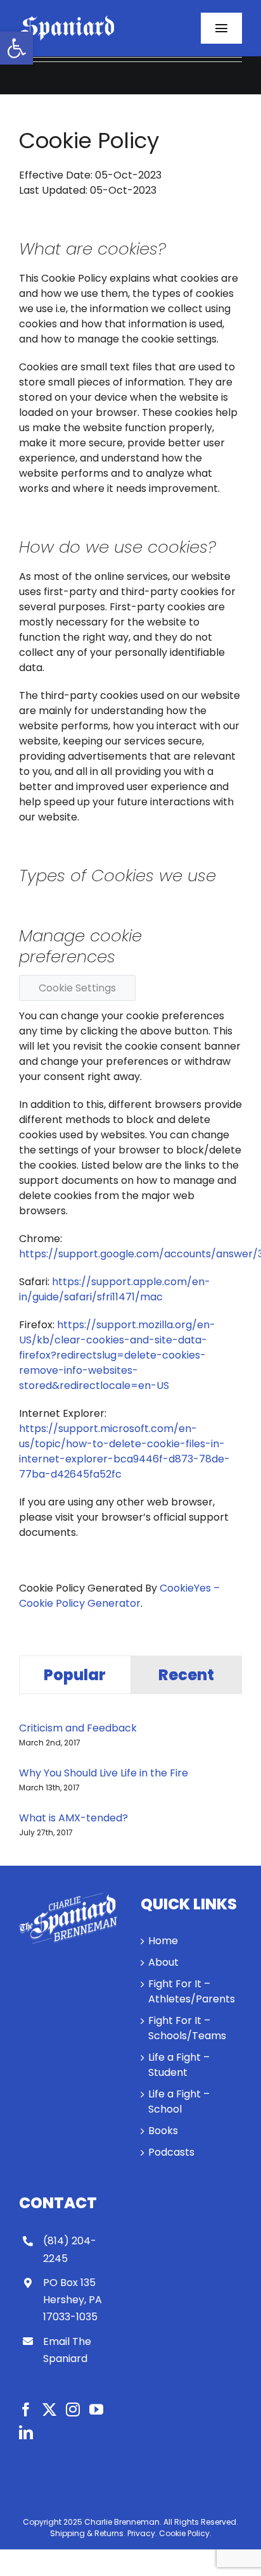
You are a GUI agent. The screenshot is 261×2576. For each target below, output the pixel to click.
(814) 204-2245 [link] (70, 2249)
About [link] (163, 1962)
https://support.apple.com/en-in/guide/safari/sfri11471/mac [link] (115, 1289)
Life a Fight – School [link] (179, 2102)
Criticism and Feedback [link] (78, 1728)
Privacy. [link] (142, 2533)
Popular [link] (75, 1675)
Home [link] (163, 1941)
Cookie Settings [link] (77, 988)
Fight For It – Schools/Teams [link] (187, 2028)
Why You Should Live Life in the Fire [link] (104, 1773)
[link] (16, 48)
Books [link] (163, 2131)
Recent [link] (186, 1675)
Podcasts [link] (171, 2152)
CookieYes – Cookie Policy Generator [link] (119, 1596)
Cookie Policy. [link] (185, 2533)
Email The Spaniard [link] (67, 2350)
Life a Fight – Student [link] (179, 2065)
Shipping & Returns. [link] (88, 2533)
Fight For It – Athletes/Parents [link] (192, 1991)
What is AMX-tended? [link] (73, 1818)
